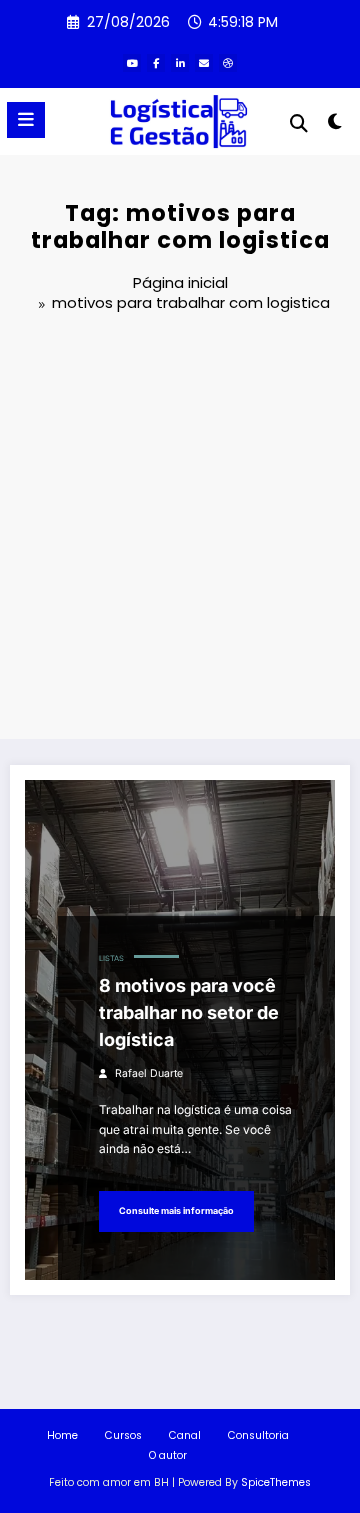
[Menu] (26, 120)
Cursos (123, 1435)
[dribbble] (228, 63)
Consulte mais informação (176, 1210)
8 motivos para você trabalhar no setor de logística (189, 1012)
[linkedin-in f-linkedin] (180, 63)
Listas (111, 958)
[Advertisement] (180, 529)
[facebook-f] (156, 63)
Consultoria (258, 1435)
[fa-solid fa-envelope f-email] (204, 63)
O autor (168, 1455)
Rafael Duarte (149, 1073)
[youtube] (132, 63)
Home (62, 1435)
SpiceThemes (276, 1482)
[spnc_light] (335, 125)
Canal (185, 1435)
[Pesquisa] (299, 123)
